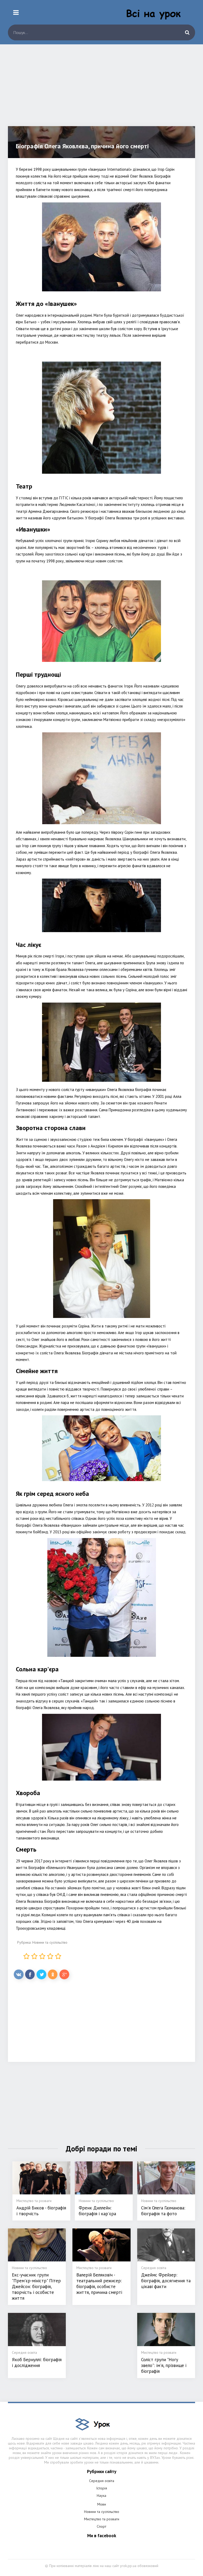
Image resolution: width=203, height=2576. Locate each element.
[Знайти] (187, 32)
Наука (101, 2496)
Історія (102, 2488)
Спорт (101, 2526)
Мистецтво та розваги (102, 2519)
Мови (102, 2504)
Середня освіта (102, 2481)
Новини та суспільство (50, 1942)
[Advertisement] (101, 89)
